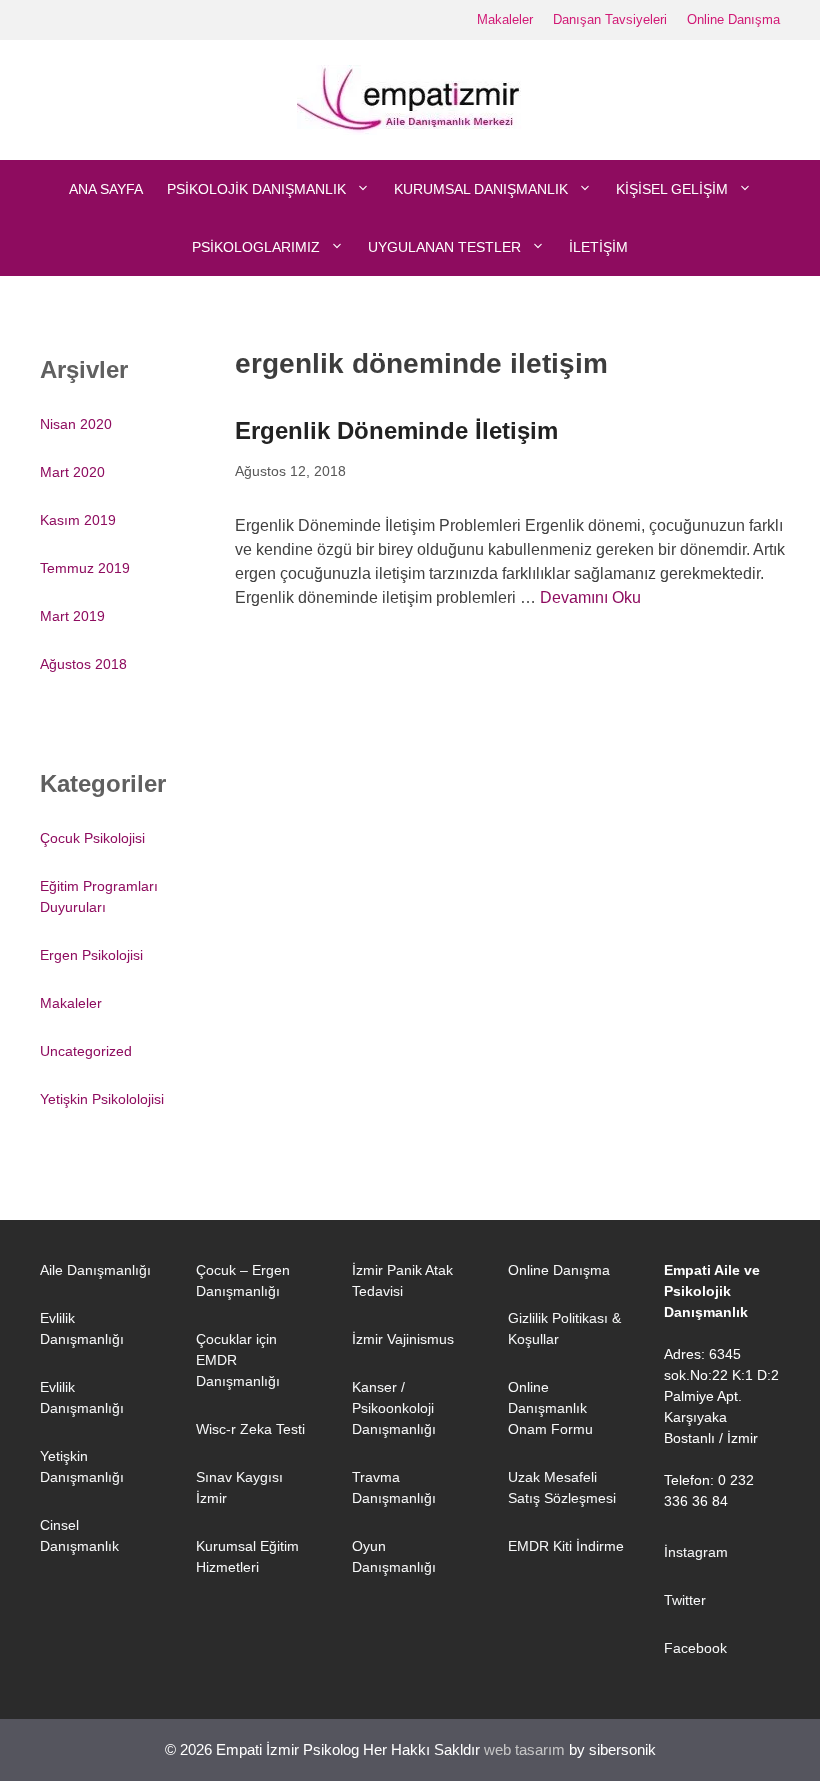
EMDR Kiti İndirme (566, 1546)
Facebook (695, 1648)
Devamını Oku (590, 597)
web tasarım (524, 1749)
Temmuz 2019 (85, 568)
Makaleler (505, 19)
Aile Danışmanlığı (95, 1270)
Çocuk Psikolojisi (92, 838)
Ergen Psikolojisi (91, 955)
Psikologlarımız (256, 247)
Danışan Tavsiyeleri (610, 19)
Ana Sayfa (106, 189)
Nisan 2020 (76, 424)
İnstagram (696, 1552)
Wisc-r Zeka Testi (250, 1429)
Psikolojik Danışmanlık (256, 189)
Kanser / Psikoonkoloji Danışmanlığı (394, 1408)
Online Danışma (733, 19)
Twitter (685, 1600)
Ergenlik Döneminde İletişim (396, 430)
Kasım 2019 (78, 520)
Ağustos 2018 (83, 664)
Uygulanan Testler (444, 247)
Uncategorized (86, 1051)
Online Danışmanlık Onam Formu (550, 1408)
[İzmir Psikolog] (410, 98)
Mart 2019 (72, 616)
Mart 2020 (72, 472)
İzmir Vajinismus (403, 1339)
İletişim (598, 247)
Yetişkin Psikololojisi (102, 1099)
